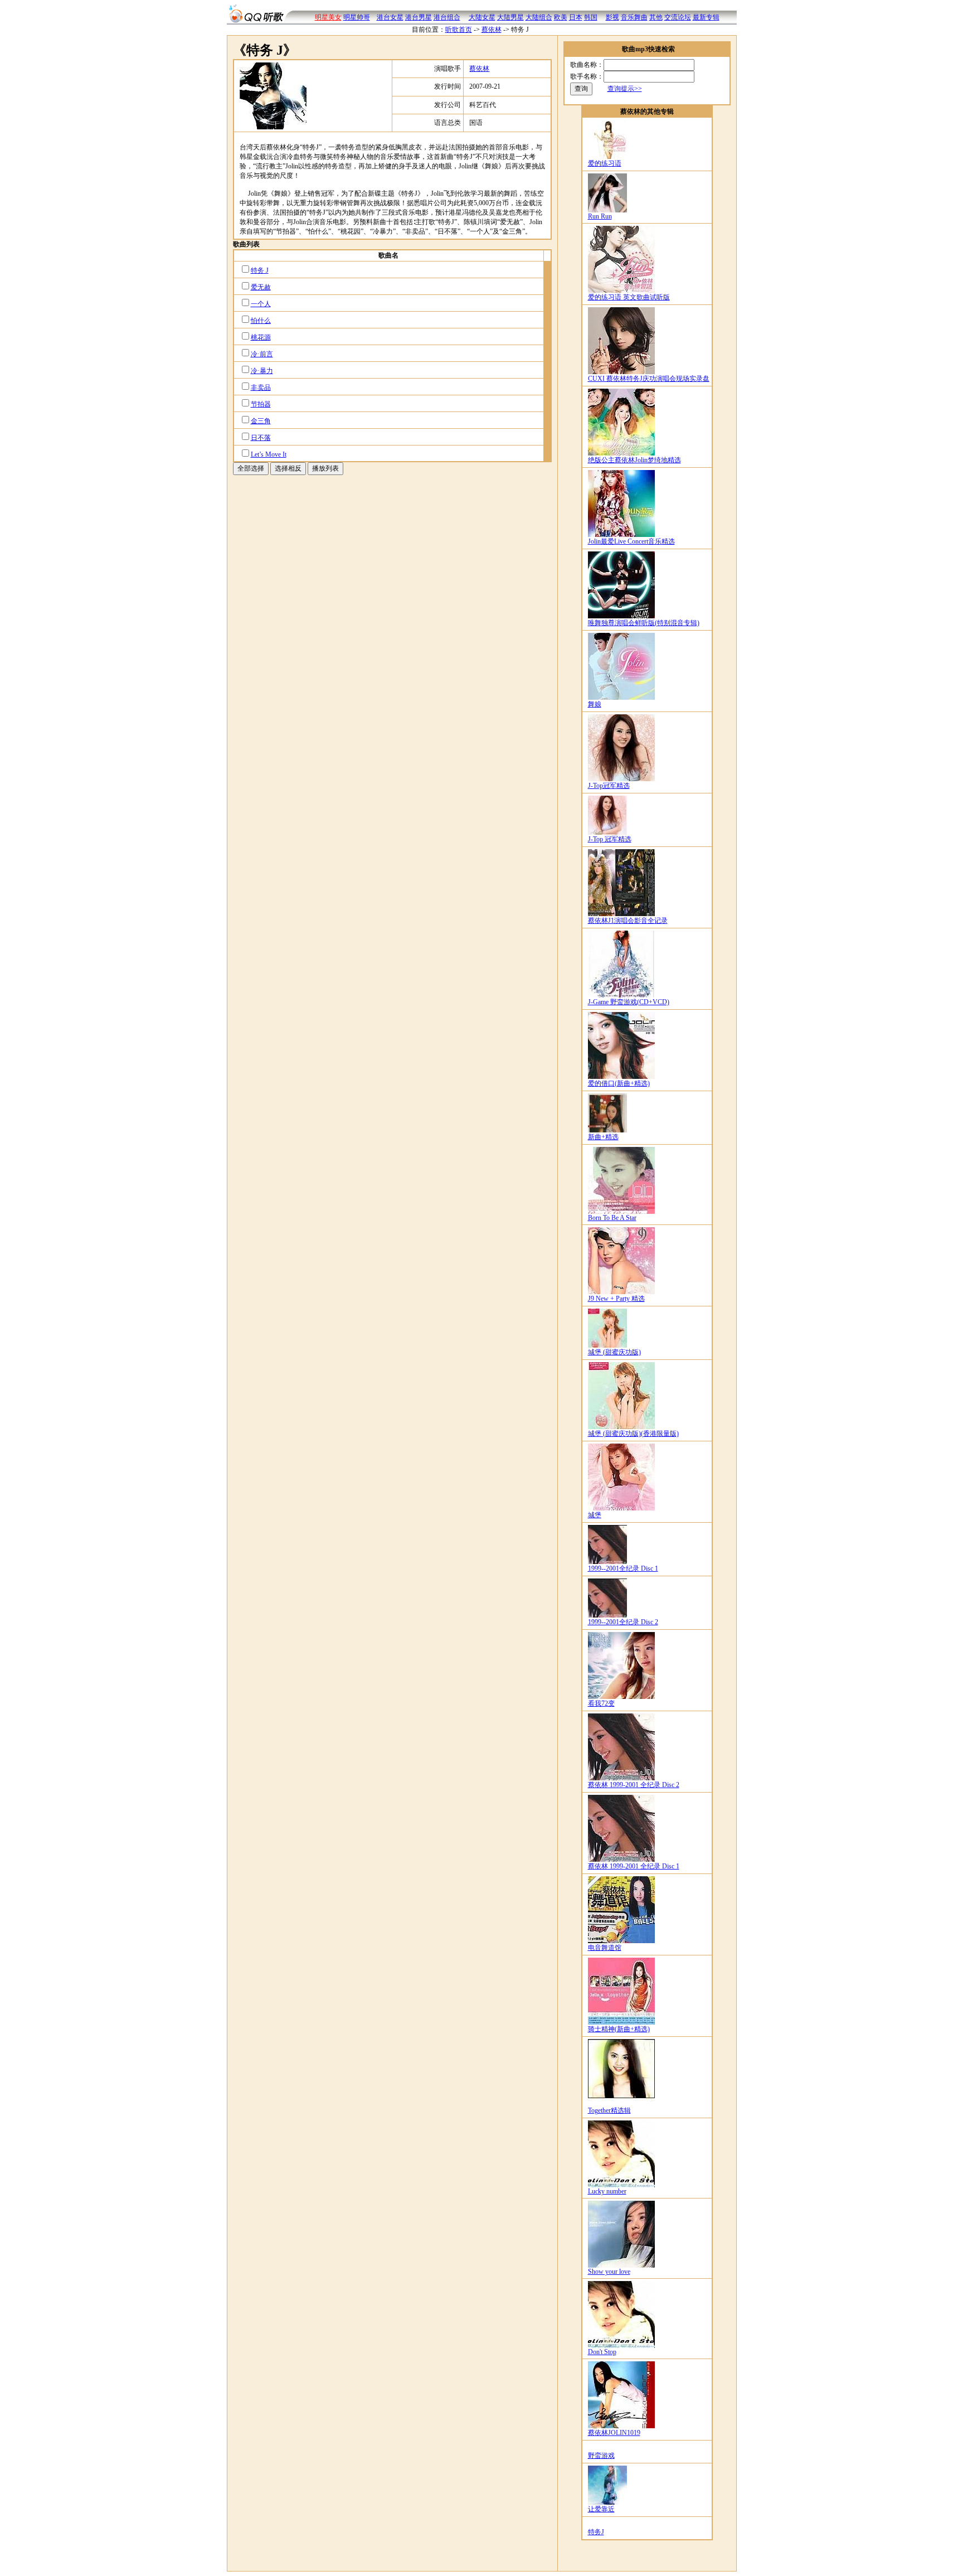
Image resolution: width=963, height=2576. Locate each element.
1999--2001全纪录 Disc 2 (623, 1622)
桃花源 (261, 337)
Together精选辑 (609, 2110)
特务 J (260, 270)
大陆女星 (482, 17)
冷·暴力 (262, 371)
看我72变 (601, 1703)
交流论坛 (678, 17)
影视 (612, 17)
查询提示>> (625, 89)
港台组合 (447, 17)
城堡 (595, 1515)
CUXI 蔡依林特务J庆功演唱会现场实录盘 (649, 379)
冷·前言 (262, 354)
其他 (656, 17)
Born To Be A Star (612, 1218)
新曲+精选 (603, 1137)
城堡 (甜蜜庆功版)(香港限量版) (633, 1434)
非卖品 (261, 388)
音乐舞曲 (634, 17)
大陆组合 (539, 17)
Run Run (600, 216)
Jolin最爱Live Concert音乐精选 (631, 541)
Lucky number (607, 2191)
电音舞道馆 (605, 1948)
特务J (596, 2532)
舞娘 (595, 704)
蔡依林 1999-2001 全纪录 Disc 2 (634, 1785)
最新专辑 (706, 17)
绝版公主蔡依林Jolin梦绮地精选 (634, 460)
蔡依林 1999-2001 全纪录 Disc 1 (634, 1866)
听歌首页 (459, 30)
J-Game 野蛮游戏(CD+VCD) (629, 1002)
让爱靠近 (601, 2509)
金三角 (261, 421)
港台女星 (390, 17)
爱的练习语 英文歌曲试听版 (629, 297)
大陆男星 (510, 17)
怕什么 (261, 321)
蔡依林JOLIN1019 (614, 2433)
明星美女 (328, 17)
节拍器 (261, 404)
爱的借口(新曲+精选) (619, 1083)
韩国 (591, 17)
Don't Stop (602, 2352)
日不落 (261, 438)
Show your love (609, 2272)
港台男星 (419, 17)
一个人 (261, 304)
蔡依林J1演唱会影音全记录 (628, 921)
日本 (576, 17)
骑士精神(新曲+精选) (619, 2029)
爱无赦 (261, 287)
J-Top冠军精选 (609, 786)
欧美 (561, 17)
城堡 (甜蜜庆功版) (614, 1352)
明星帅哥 (357, 17)
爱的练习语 (605, 163)
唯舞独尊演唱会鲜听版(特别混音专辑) (644, 623)
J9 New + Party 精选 (616, 1299)
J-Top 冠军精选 (610, 839)
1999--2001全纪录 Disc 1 (623, 1568)
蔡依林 (492, 30)
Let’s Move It (269, 454)
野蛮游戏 (601, 2456)
